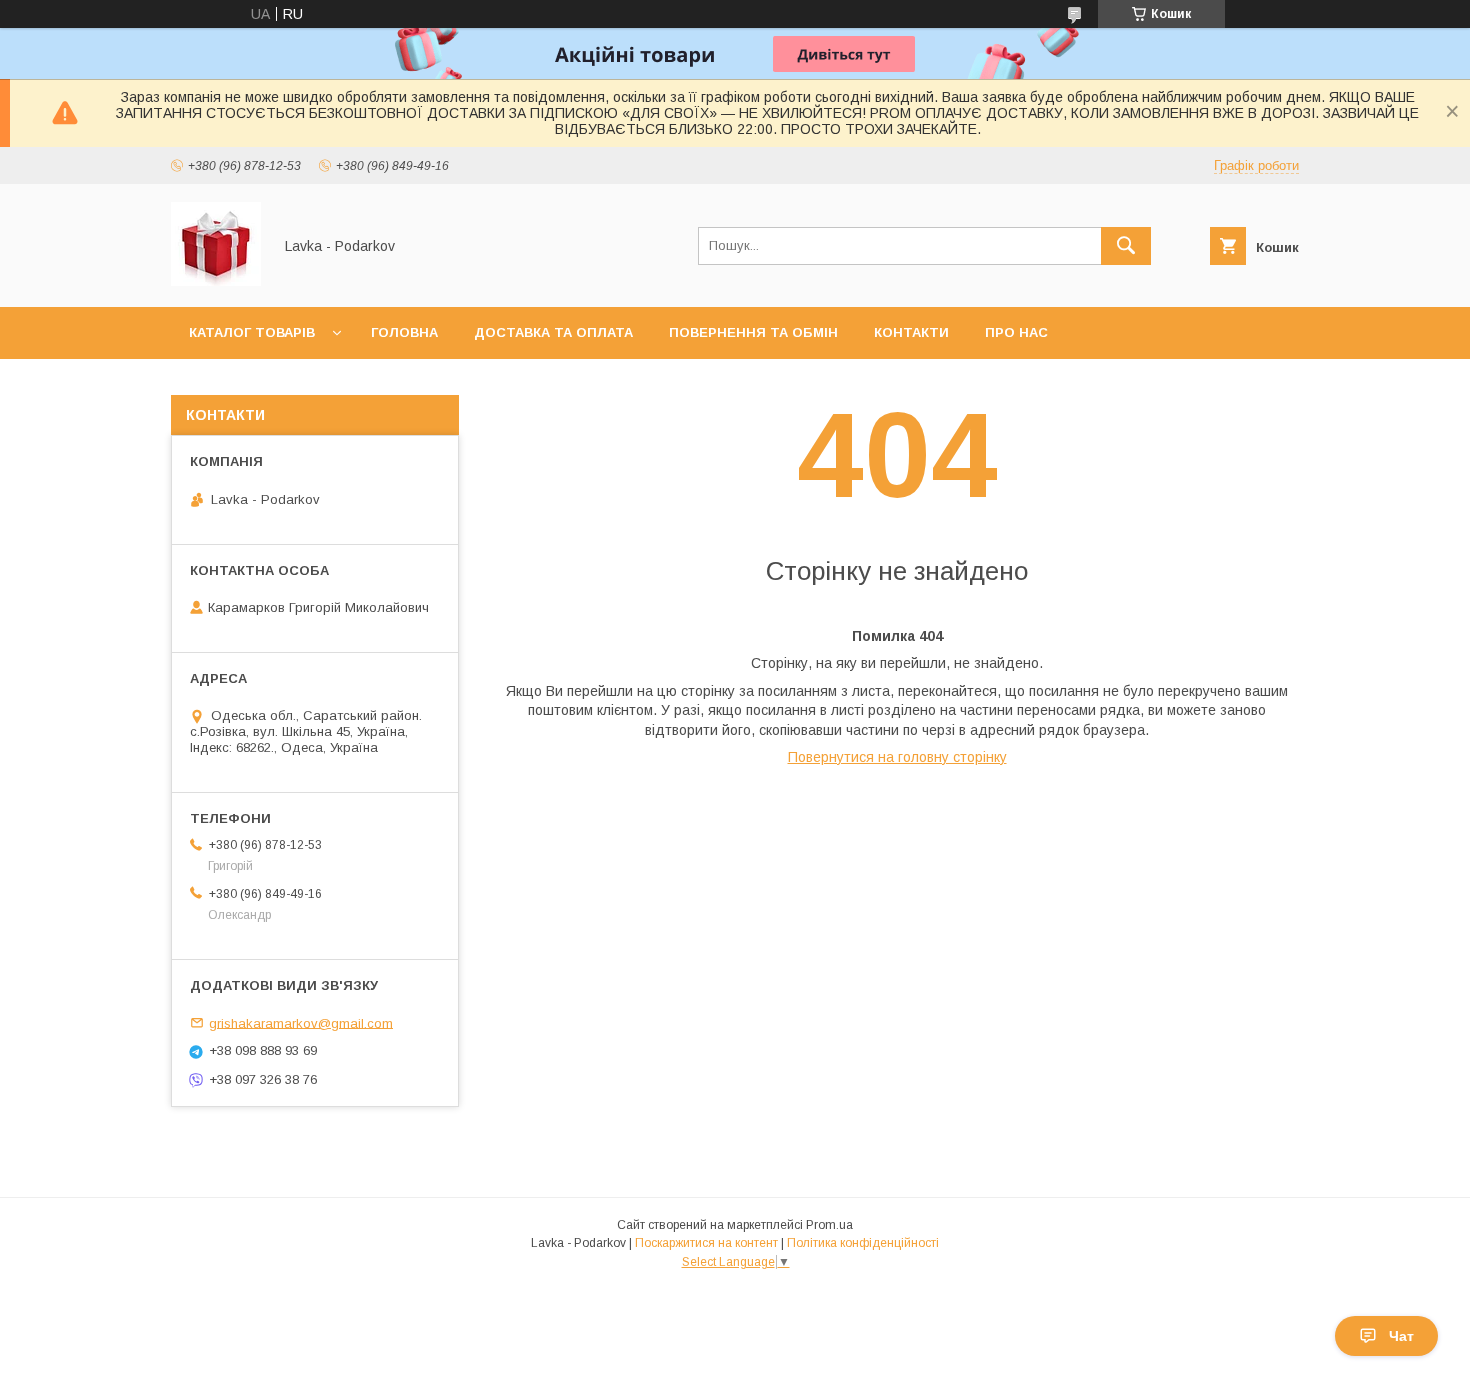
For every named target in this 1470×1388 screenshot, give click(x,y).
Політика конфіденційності (863, 1243)
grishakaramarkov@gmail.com (301, 1022)
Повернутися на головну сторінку (897, 757)
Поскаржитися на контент (706, 1243)
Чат (1401, 1336)
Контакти (911, 332)
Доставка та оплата (553, 332)
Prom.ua (829, 1225)
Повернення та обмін (753, 332)
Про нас (1016, 332)
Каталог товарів (252, 332)
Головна (404, 332)
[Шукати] (1126, 246)
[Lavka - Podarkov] (216, 281)
